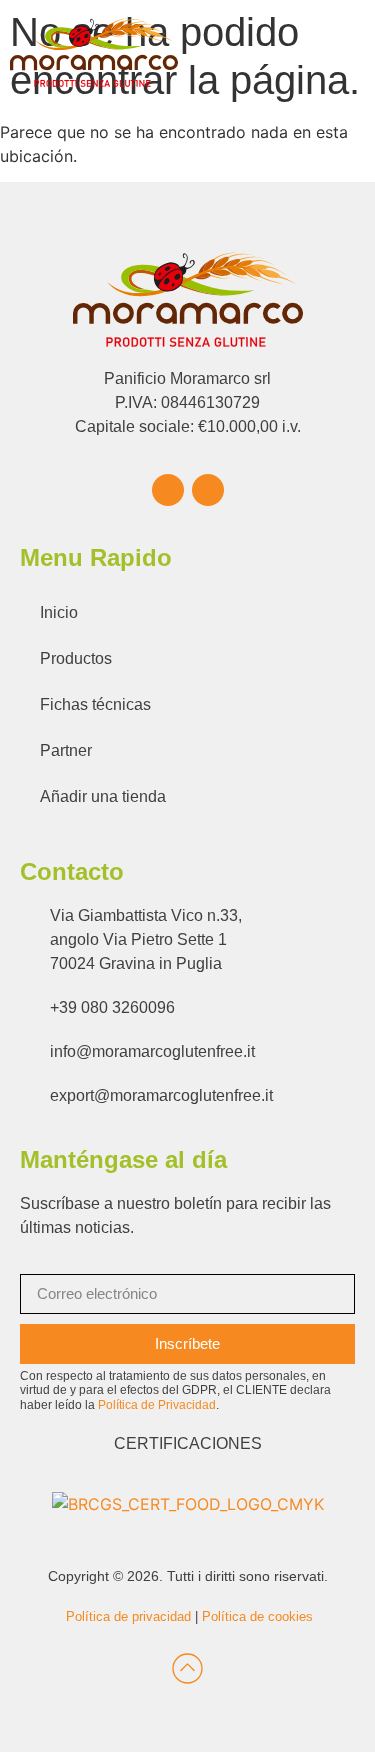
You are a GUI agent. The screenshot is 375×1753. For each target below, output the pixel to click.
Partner (66, 750)
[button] (346, 52)
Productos (76, 658)
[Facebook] (168, 490)
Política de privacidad (128, 1616)
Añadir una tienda (103, 796)
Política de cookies (257, 1616)
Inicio (59, 612)
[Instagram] (208, 490)
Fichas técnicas (95, 704)
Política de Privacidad (157, 1405)
